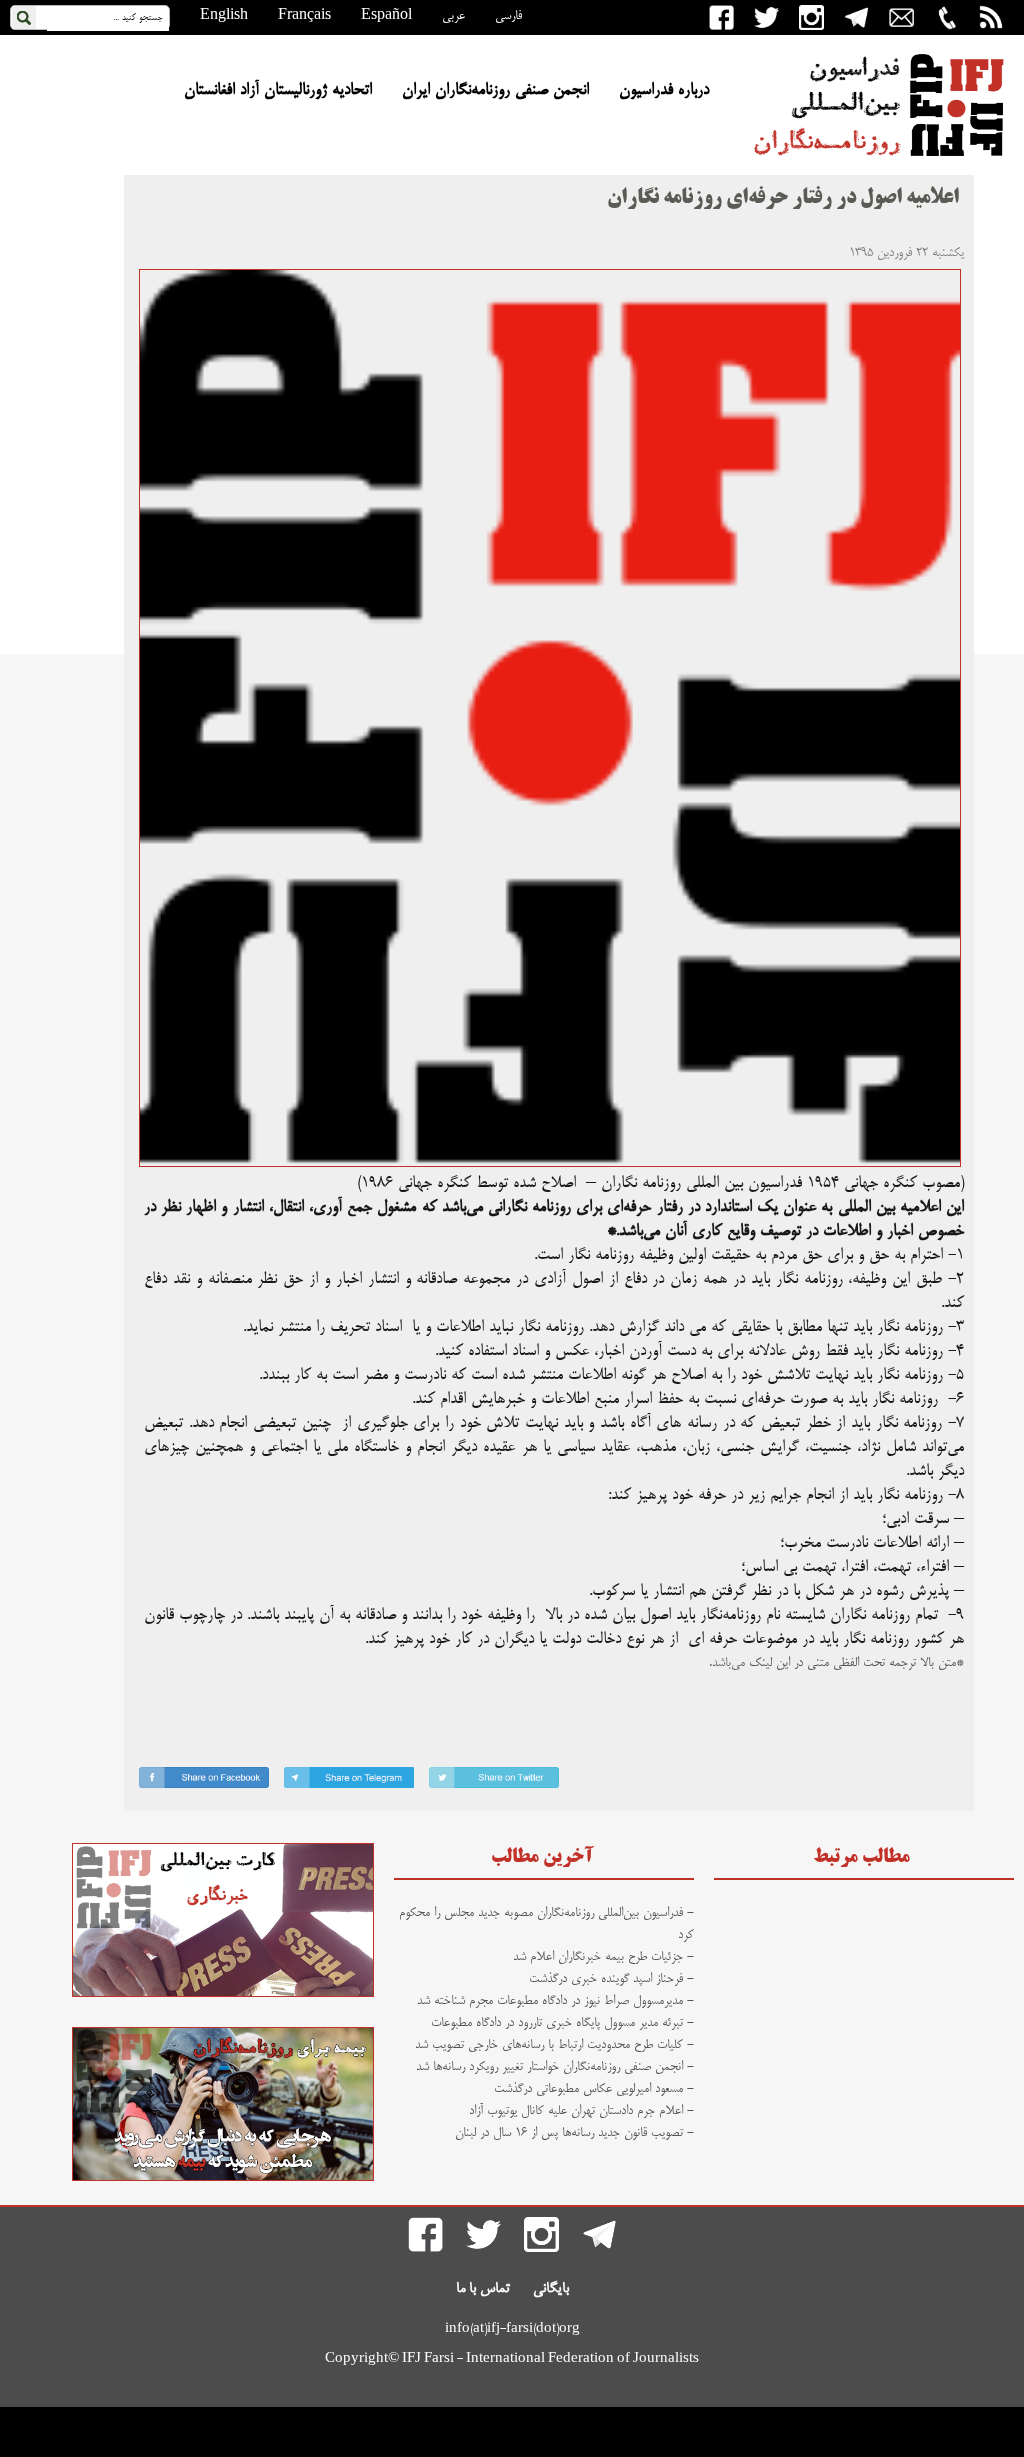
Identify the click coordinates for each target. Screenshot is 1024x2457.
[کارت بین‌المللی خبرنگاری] (223, 1994)
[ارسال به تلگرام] (349, 1781)
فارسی (508, 16)
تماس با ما (483, 2289)
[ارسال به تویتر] (494, 1781)
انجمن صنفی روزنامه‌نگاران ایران (495, 91)
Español (386, 16)
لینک (760, 1663)
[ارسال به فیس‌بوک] (204, 1781)
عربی (453, 16)
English (224, 16)
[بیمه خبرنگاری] (223, 2178)
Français (304, 16)
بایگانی (551, 2289)
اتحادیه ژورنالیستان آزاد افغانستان (278, 91)
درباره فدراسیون (664, 91)
